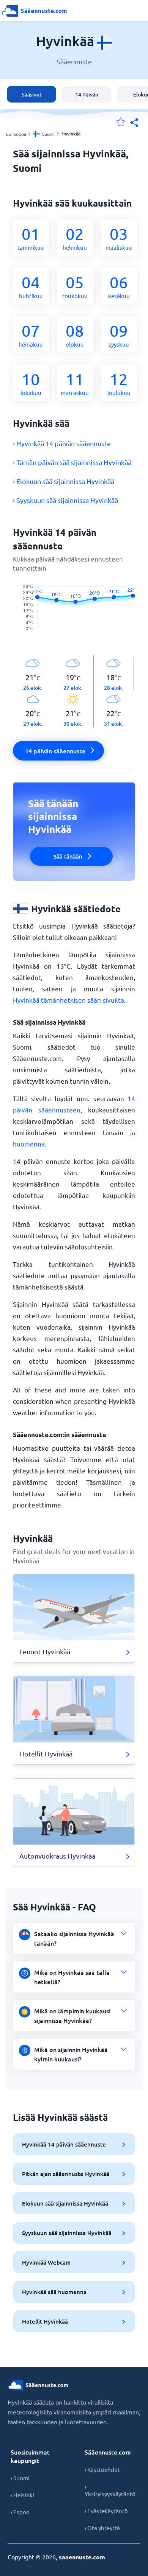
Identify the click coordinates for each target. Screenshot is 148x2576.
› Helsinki (22, 2495)
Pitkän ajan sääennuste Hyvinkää (66, 2174)
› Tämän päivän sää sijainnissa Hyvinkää (72, 462)
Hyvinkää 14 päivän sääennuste (64, 2144)
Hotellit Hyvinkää (45, 2321)
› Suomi (20, 2478)
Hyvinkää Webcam (46, 2262)
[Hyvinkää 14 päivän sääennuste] (74, 614)
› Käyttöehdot (102, 2469)
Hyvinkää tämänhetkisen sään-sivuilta (68, 1000)
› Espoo (20, 2512)
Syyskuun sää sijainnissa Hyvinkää (67, 2233)
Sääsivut (32, 94)
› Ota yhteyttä (102, 2528)
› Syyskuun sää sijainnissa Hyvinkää (65, 500)
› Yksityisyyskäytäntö (110, 2490)
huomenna (29, 1144)
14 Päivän (87, 94)
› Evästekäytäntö (106, 2511)
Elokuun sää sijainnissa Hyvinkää (65, 2203)
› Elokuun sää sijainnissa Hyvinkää (64, 481)
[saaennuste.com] (34, 11)
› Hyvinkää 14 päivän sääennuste (62, 443)
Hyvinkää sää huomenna (54, 2292)
